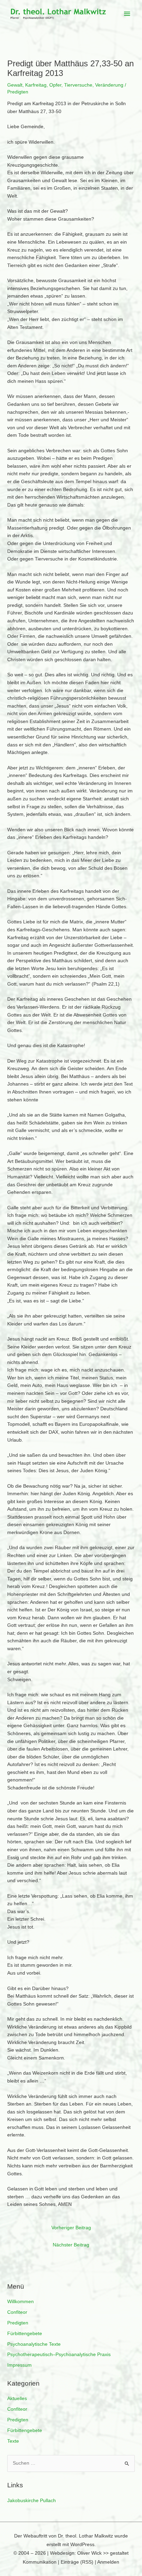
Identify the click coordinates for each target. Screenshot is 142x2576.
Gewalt (15, 85)
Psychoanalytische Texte (34, 2344)
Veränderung (109, 85)
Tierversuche (78, 85)
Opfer (55, 85)
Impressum (19, 2365)
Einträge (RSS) (77, 2562)
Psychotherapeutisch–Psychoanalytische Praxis (59, 2355)
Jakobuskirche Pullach (32, 2501)
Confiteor (17, 2312)
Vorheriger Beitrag (71, 2228)
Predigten (18, 2323)
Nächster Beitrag (71, 2245)
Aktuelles (17, 2399)
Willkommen (21, 2302)
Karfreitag (36, 85)
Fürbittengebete (25, 2334)
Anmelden (108, 2562)
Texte (13, 2441)
